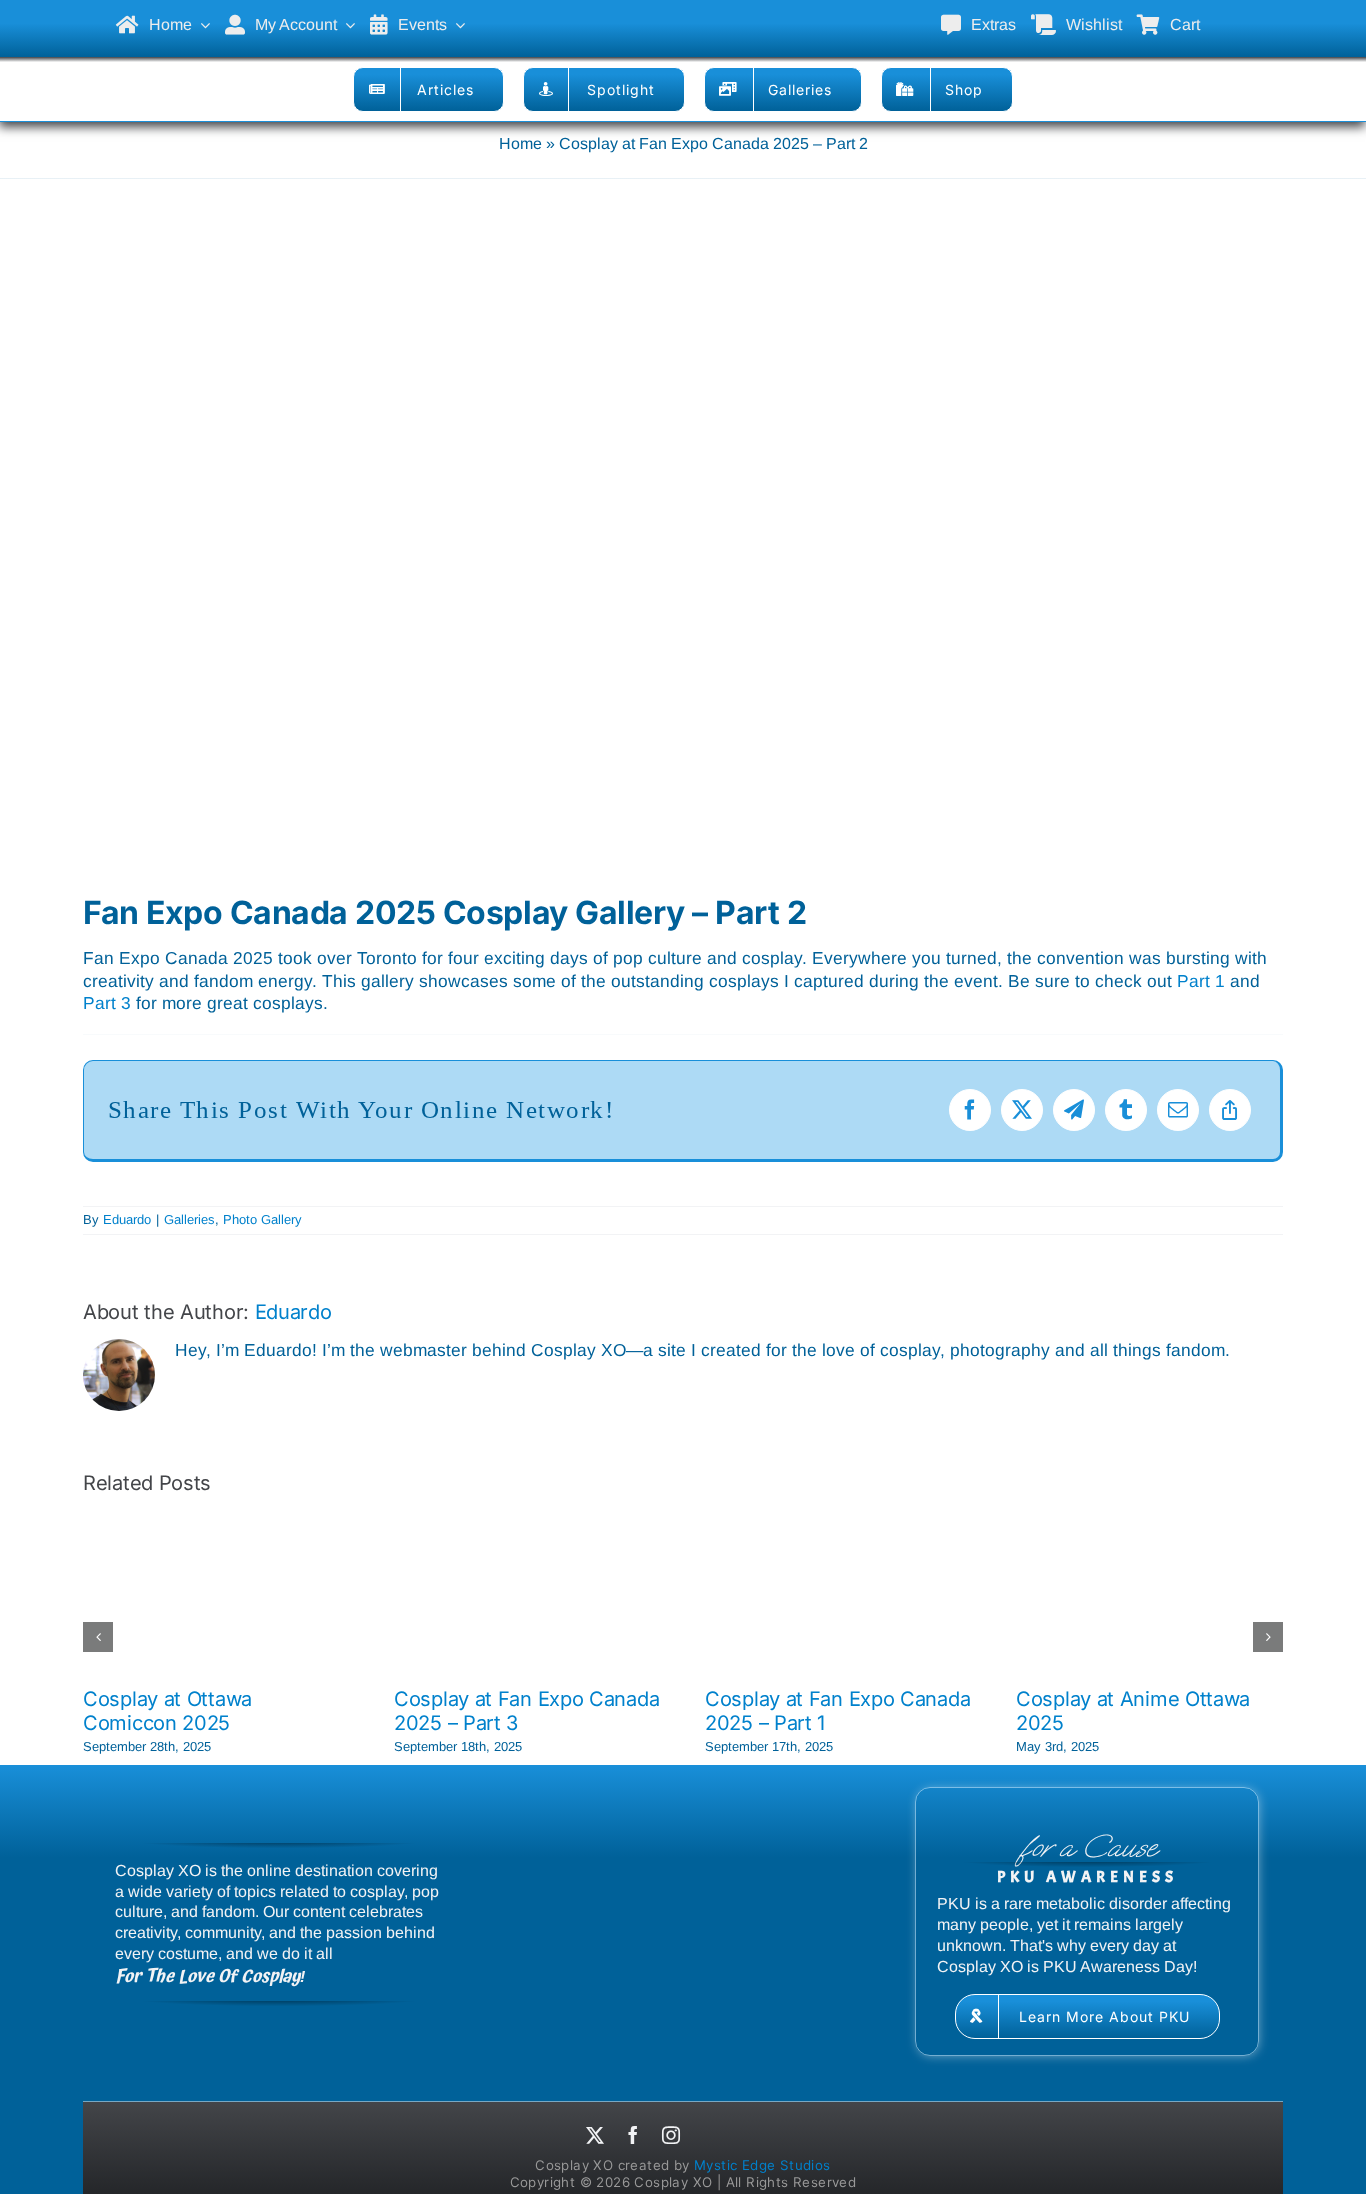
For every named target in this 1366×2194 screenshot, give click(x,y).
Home (520, 143)
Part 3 (107, 1003)
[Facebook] (970, 1110)
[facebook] (633, 2135)
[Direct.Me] (712, 2138)
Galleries (189, 1219)
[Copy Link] (1230, 1110)
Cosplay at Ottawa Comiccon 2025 (167, 1711)
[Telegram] (1074, 1110)
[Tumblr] (1126, 1110)
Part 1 (1201, 981)
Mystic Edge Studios (762, 2165)
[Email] (1178, 1110)
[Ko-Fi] (762, 2138)
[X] (1022, 1110)
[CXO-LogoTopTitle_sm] (683, 11)
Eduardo (127, 1219)
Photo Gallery (262, 1219)
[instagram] (671, 2135)
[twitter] (595, 2135)
